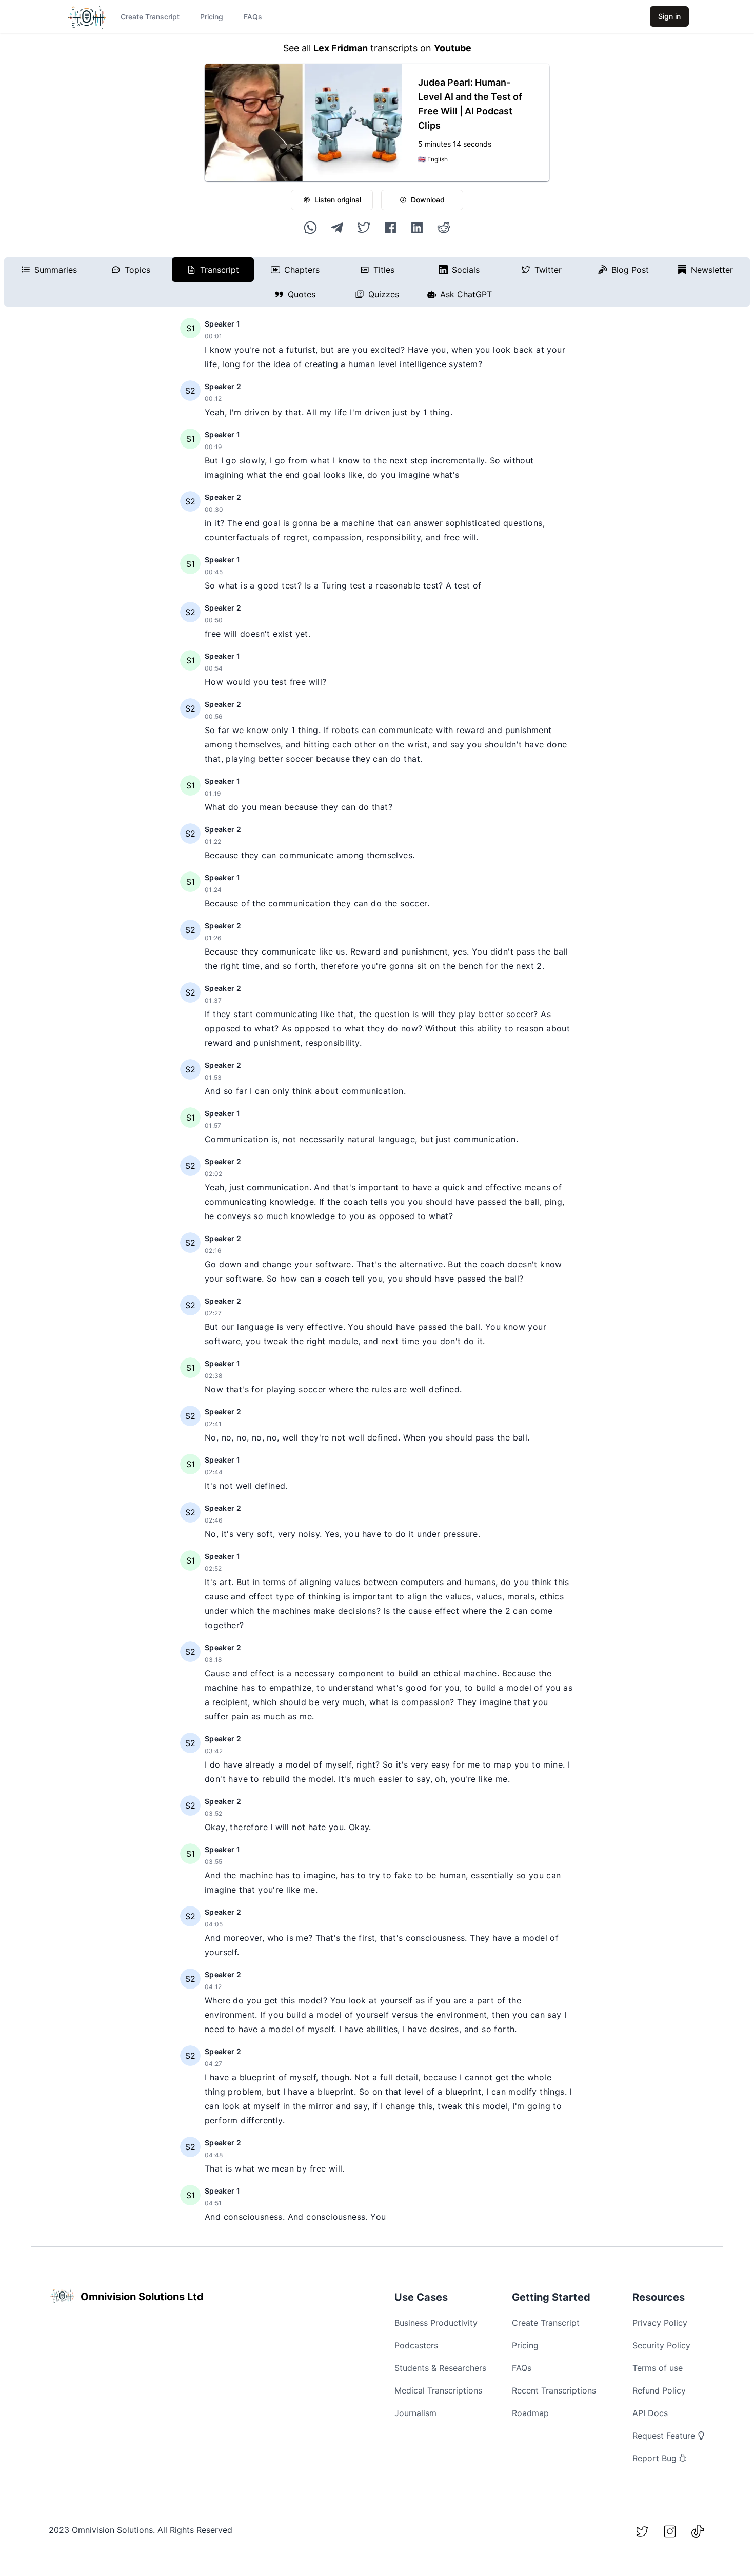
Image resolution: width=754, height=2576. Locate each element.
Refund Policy (659, 2390)
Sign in (669, 16)
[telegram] (337, 228)
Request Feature (664, 2436)
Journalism (415, 2413)
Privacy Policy (660, 2323)
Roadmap (530, 2413)
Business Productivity (436, 2323)
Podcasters (416, 2345)
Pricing (212, 17)
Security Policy (661, 2345)
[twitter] (364, 228)
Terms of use (658, 2368)
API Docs (650, 2413)
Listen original (338, 200)
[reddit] (444, 228)
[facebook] (390, 228)
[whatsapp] (310, 228)
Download (428, 200)
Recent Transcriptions (554, 2390)
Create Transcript (150, 17)
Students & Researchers (440, 2368)
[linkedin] (417, 228)
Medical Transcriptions (438, 2390)
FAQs (253, 17)
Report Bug (654, 2458)
